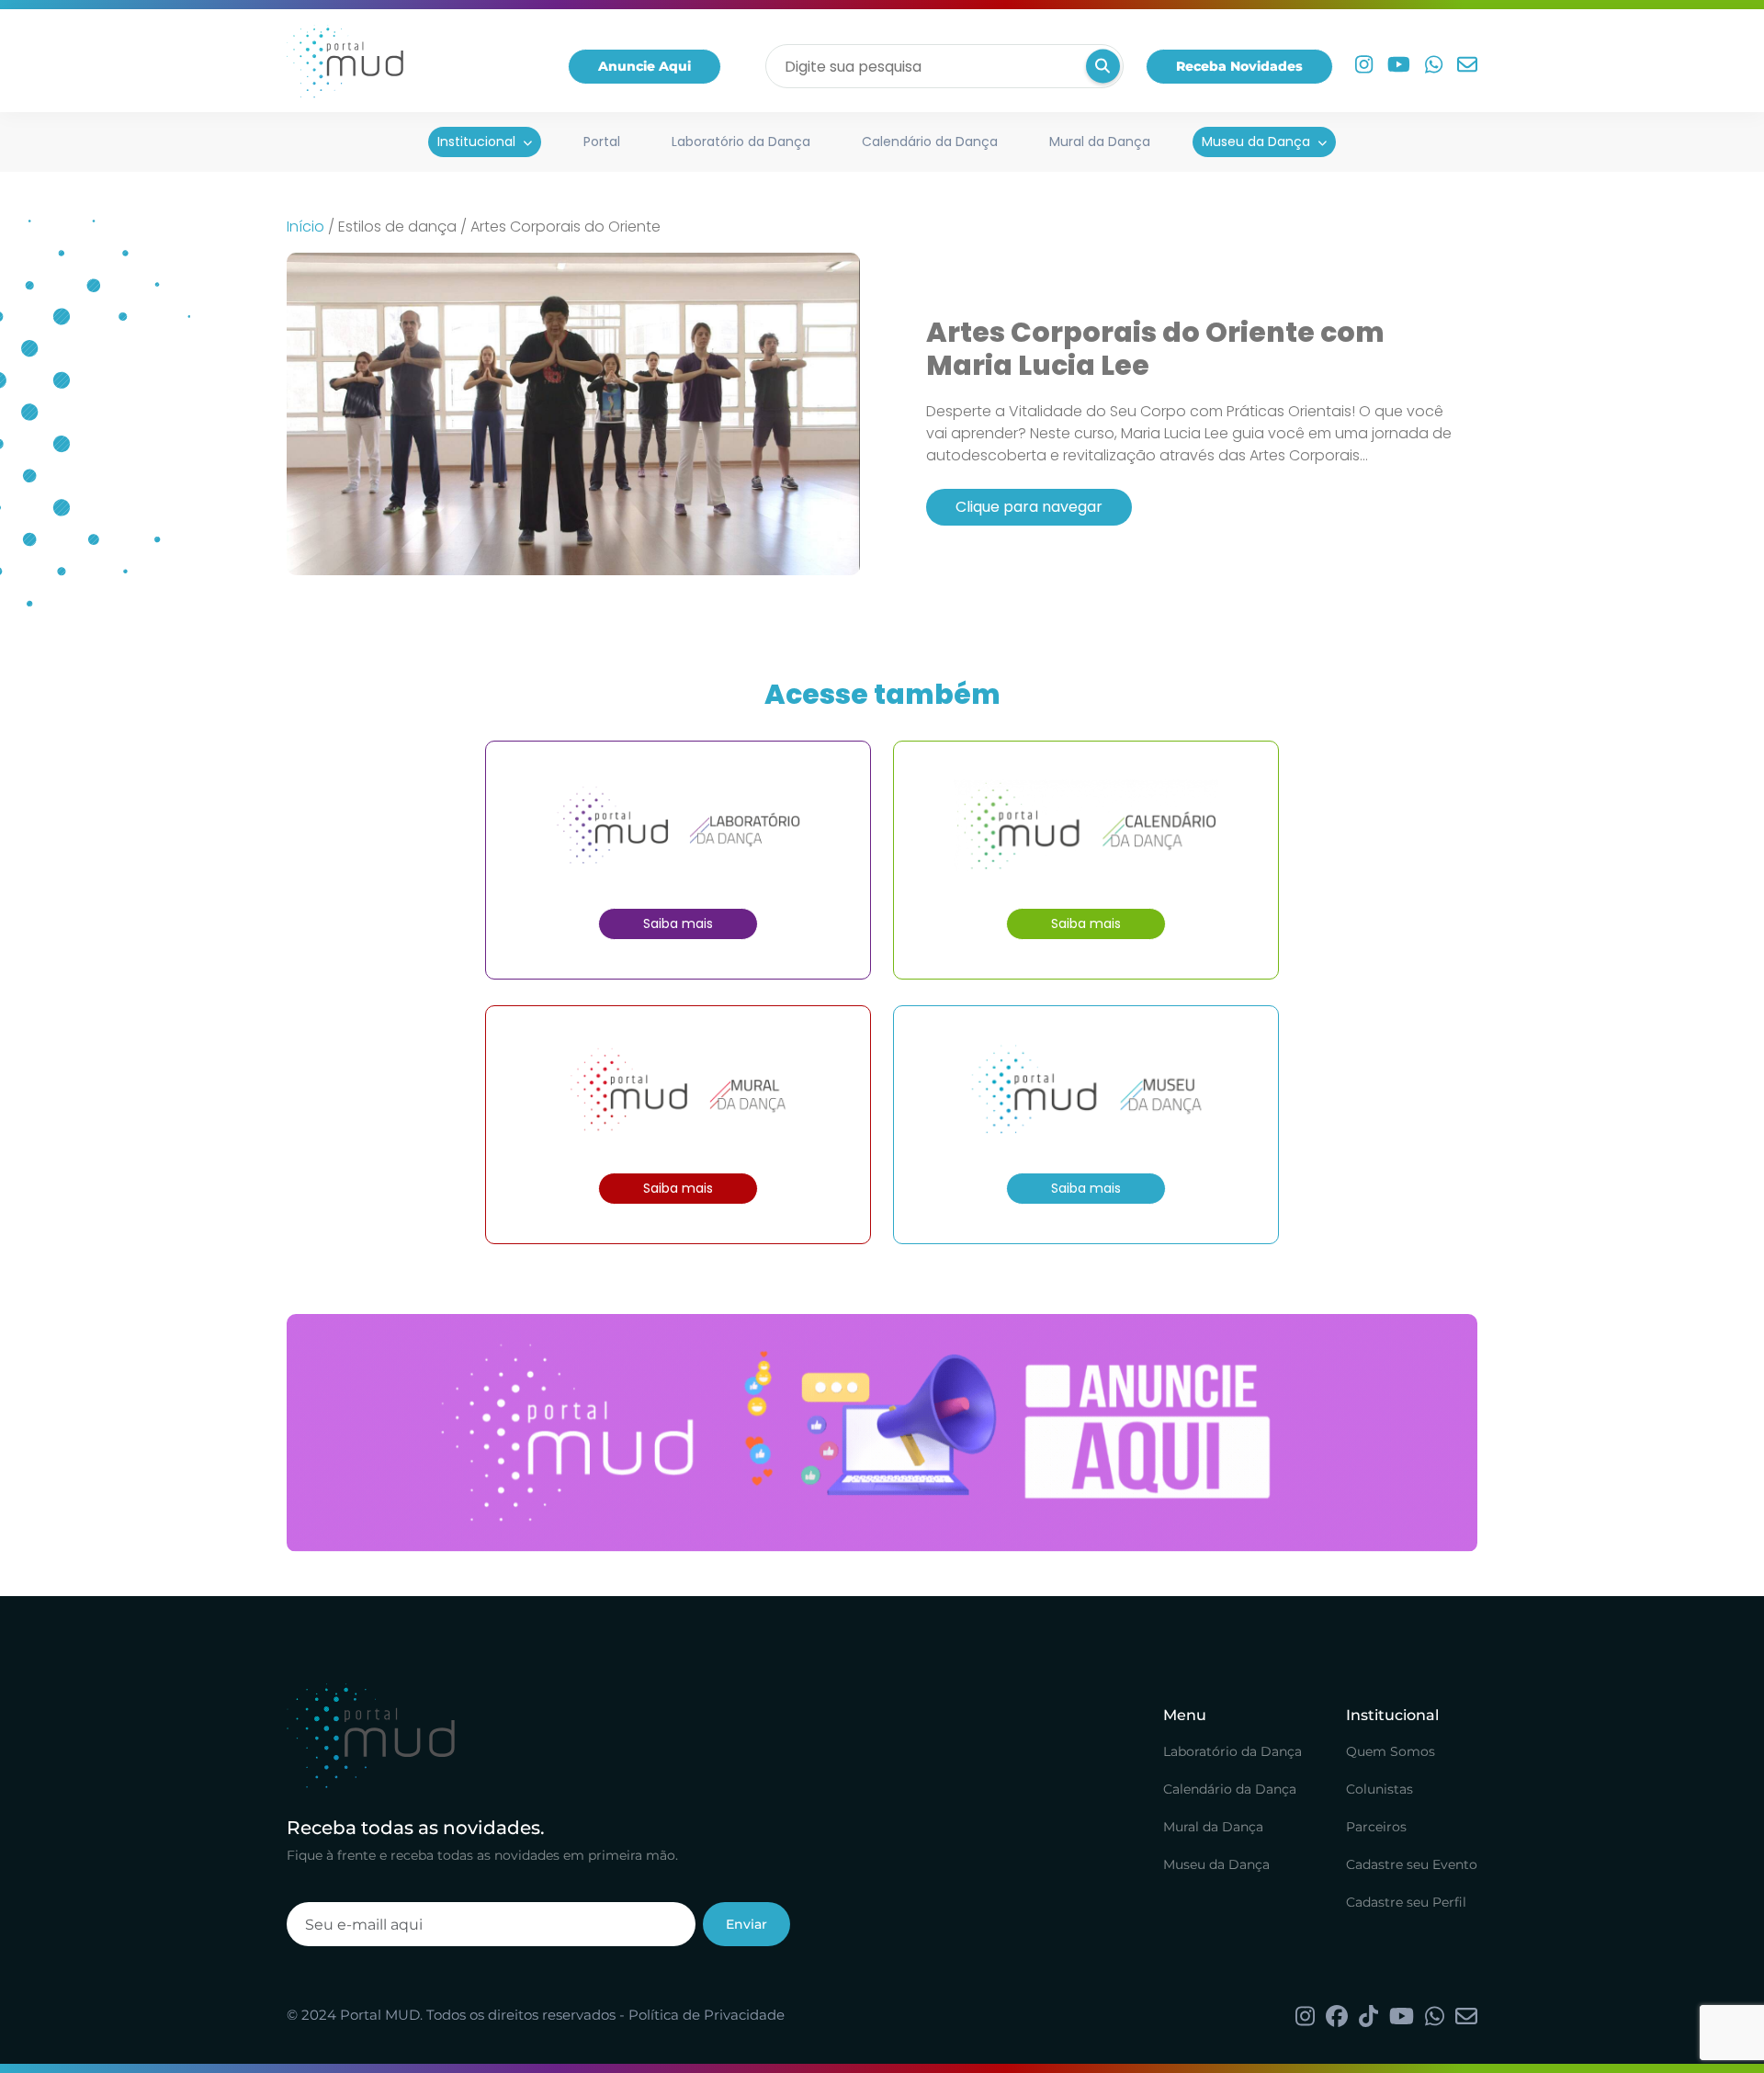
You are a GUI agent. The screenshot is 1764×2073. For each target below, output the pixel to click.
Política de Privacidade (707, 2015)
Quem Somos (1391, 1751)
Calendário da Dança (930, 142)
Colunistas (1380, 1789)
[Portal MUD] (345, 66)
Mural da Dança (1100, 142)
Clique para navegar (1029, 507)
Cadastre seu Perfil (1406, 1902)
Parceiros (1376, 1827)
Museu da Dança (1256, 142)
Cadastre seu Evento (1412, 1864)
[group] (882, 1433)
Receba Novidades (1239, 66)
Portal (602, 142)
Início (305, 227)
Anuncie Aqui (645, 66)
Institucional (476, 142)
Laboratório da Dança (741, 142)
